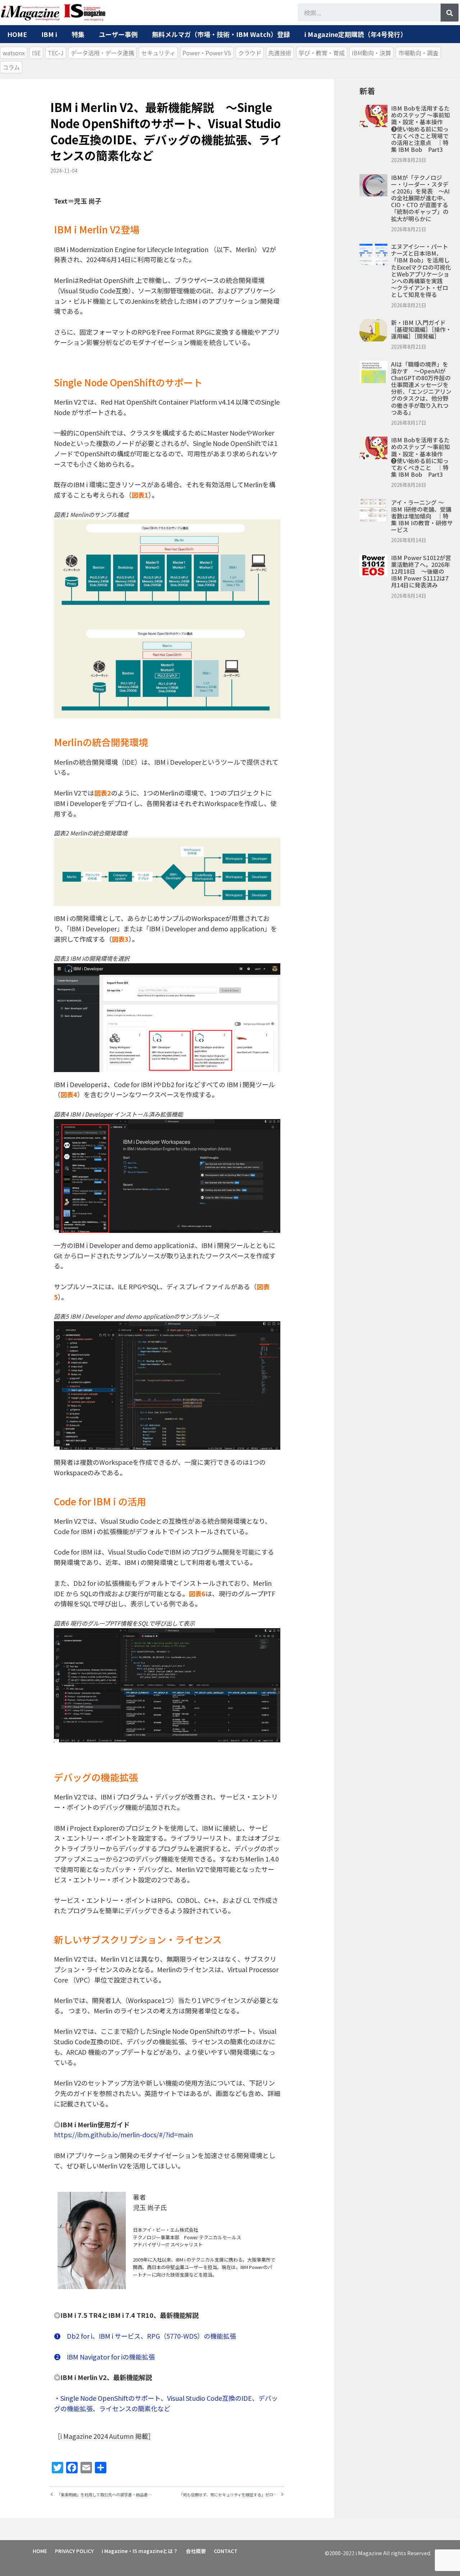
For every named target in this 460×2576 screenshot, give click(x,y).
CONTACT (226, 2551)
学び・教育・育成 (322, 53)
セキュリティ (158, 53)
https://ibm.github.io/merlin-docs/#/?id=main (123, 2134)
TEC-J (56, 53)
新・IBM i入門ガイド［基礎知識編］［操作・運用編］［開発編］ (421, 329)
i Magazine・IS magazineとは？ (140, 2551)
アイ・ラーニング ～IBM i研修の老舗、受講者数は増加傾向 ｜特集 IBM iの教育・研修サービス (422, 516)
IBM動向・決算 (371, 53)
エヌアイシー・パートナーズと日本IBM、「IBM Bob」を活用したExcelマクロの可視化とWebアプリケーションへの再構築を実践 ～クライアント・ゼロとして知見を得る (421, 270)
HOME (17, 34)
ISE (36, 53)
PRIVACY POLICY (74, 2551)
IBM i (49, 34)
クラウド (250, 53)
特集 (78, 34)
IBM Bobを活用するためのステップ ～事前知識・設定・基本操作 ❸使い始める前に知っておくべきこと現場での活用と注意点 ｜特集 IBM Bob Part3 (420, 129)
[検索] (450, 13)
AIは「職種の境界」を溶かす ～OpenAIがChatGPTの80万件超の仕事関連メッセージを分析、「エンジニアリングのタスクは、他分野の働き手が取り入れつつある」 (421, 388)
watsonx (14, 53)
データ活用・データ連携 (102, 53)
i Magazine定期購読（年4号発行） (356, 34)
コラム (11, 67)
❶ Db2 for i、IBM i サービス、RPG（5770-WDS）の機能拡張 (145, 2336)
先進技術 (280, 53)
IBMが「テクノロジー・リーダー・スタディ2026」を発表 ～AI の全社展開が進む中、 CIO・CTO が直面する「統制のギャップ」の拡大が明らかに (420, 198)
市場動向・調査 (418, 53)
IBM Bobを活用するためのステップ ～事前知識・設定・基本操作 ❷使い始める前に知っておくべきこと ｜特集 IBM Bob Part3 (420, 457)
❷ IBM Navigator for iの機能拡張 (104, 2357)
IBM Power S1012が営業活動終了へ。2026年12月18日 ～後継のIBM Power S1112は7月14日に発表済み (421, 571)
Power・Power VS (207, 53)
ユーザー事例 (118, 34)
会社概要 (196, 2551)
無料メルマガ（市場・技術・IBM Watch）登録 (221, 34)
